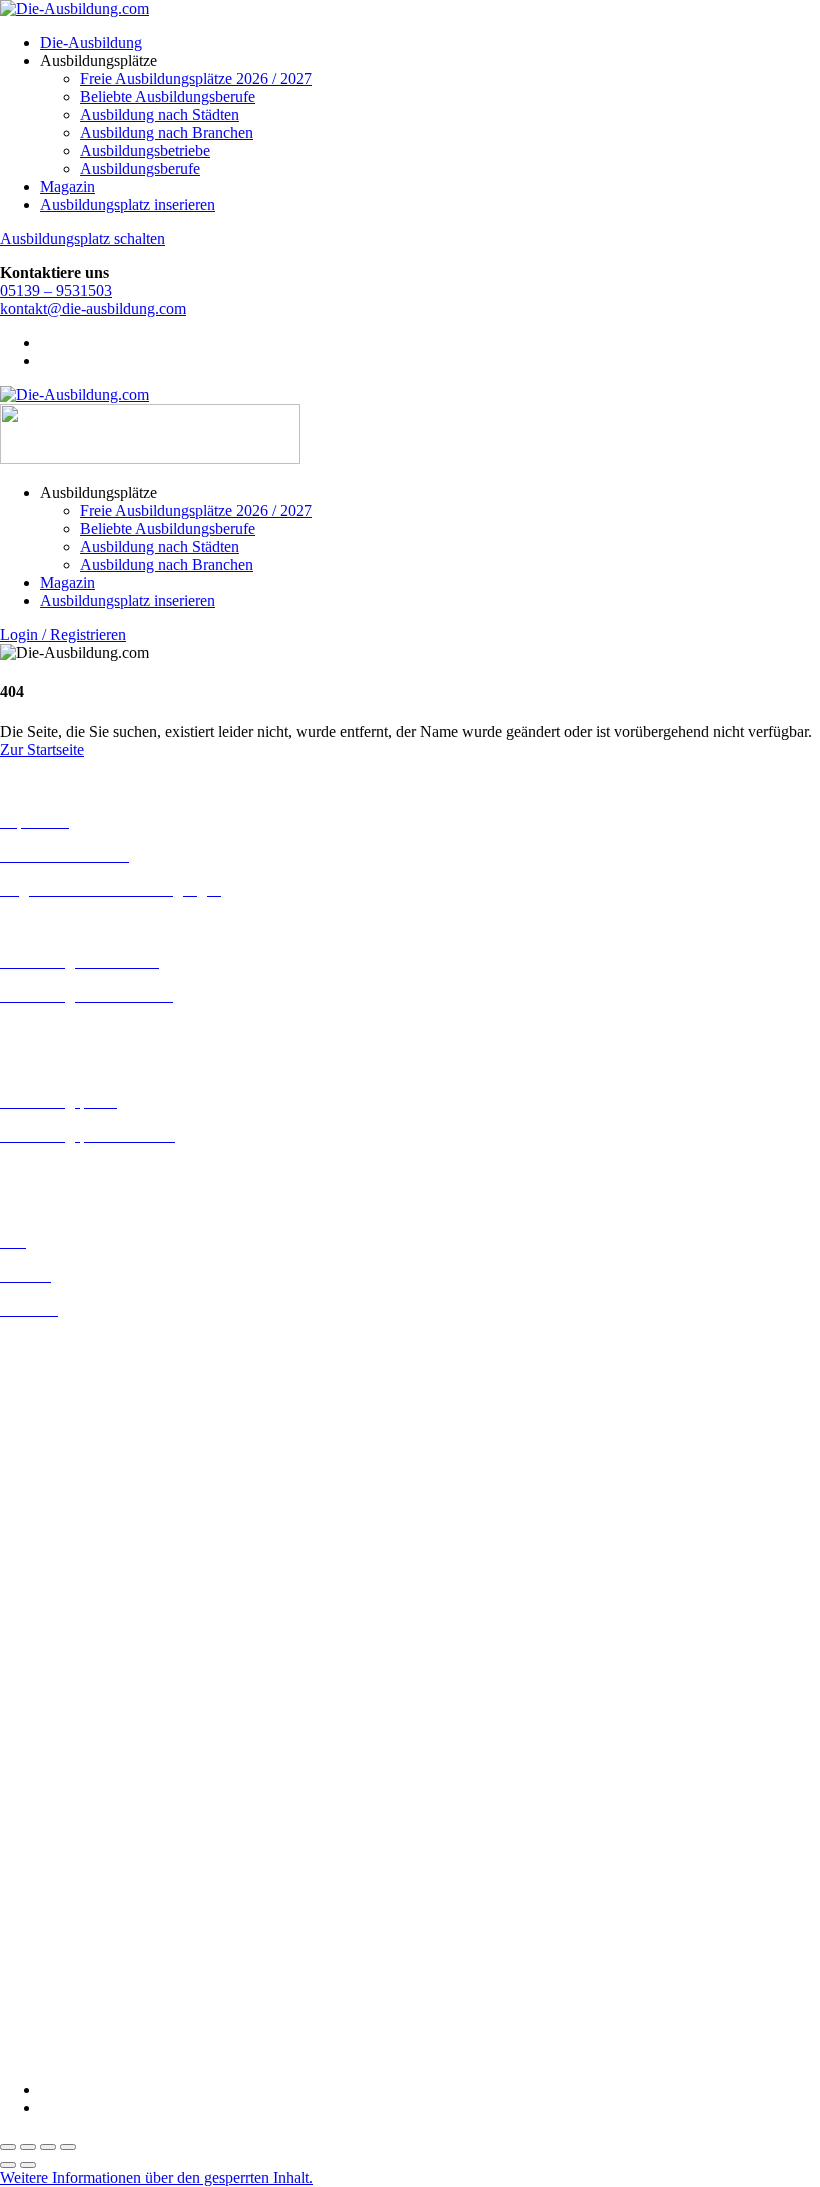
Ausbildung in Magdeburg (83, 1593)
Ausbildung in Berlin (66, 1343)
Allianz (23, 1699)
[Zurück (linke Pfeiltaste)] (8, 2165)
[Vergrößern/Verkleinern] (8, 2147)
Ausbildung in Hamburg (77, 1469)
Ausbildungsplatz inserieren (127, 204)
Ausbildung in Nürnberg (77, 1647)
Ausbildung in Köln (63, 1539)
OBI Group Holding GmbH (88, 1949)
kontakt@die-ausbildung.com (93, 308)
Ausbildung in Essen (65, 1433)
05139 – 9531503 (56, 290)
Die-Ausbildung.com (118, 2055)
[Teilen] (48, 2147)
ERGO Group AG (58, 1843)
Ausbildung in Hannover (78, 1487)
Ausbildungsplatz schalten (82, 238)
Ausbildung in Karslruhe (78, 1521)
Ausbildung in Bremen (72, 1361)
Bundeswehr (40, 1735)
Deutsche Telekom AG (72, 1789)
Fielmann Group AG (65, 1877)
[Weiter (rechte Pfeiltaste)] (28, 2165)
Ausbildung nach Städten (159, 114)
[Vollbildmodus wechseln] (28, 2147)
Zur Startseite (42, 749)
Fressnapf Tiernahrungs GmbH (98, 1895)
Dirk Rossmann (49, 1807)
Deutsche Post (45, 1771)
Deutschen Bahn (52, 1753)
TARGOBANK (51, 2021)
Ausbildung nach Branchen (166, 132)
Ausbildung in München (77, 1629)
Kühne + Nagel (49, 1913)
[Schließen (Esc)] (68, 2147)
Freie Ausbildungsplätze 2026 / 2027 (196, 78)
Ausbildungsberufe (140, 168)
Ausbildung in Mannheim (81, 1611)
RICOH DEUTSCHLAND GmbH (112, 1967)
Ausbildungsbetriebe (145, 150)
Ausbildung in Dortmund (79, 1379)
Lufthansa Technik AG (72, 1931)
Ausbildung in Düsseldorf (81, 1415)
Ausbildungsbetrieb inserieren (94, 1169)
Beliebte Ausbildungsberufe (167, 96)
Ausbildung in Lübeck (71, 1575)
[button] (156, 2177)
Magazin (67, 186)
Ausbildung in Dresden (73, 1397)
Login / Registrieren (63, 634)
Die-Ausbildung (91, 42)
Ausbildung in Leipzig (71, 1557)
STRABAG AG (52, 2003)
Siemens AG (40, 1985)
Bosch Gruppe (46, 1717)
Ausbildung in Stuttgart (73, 1665)
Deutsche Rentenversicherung (94, 1825)
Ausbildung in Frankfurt (76, 1451)
